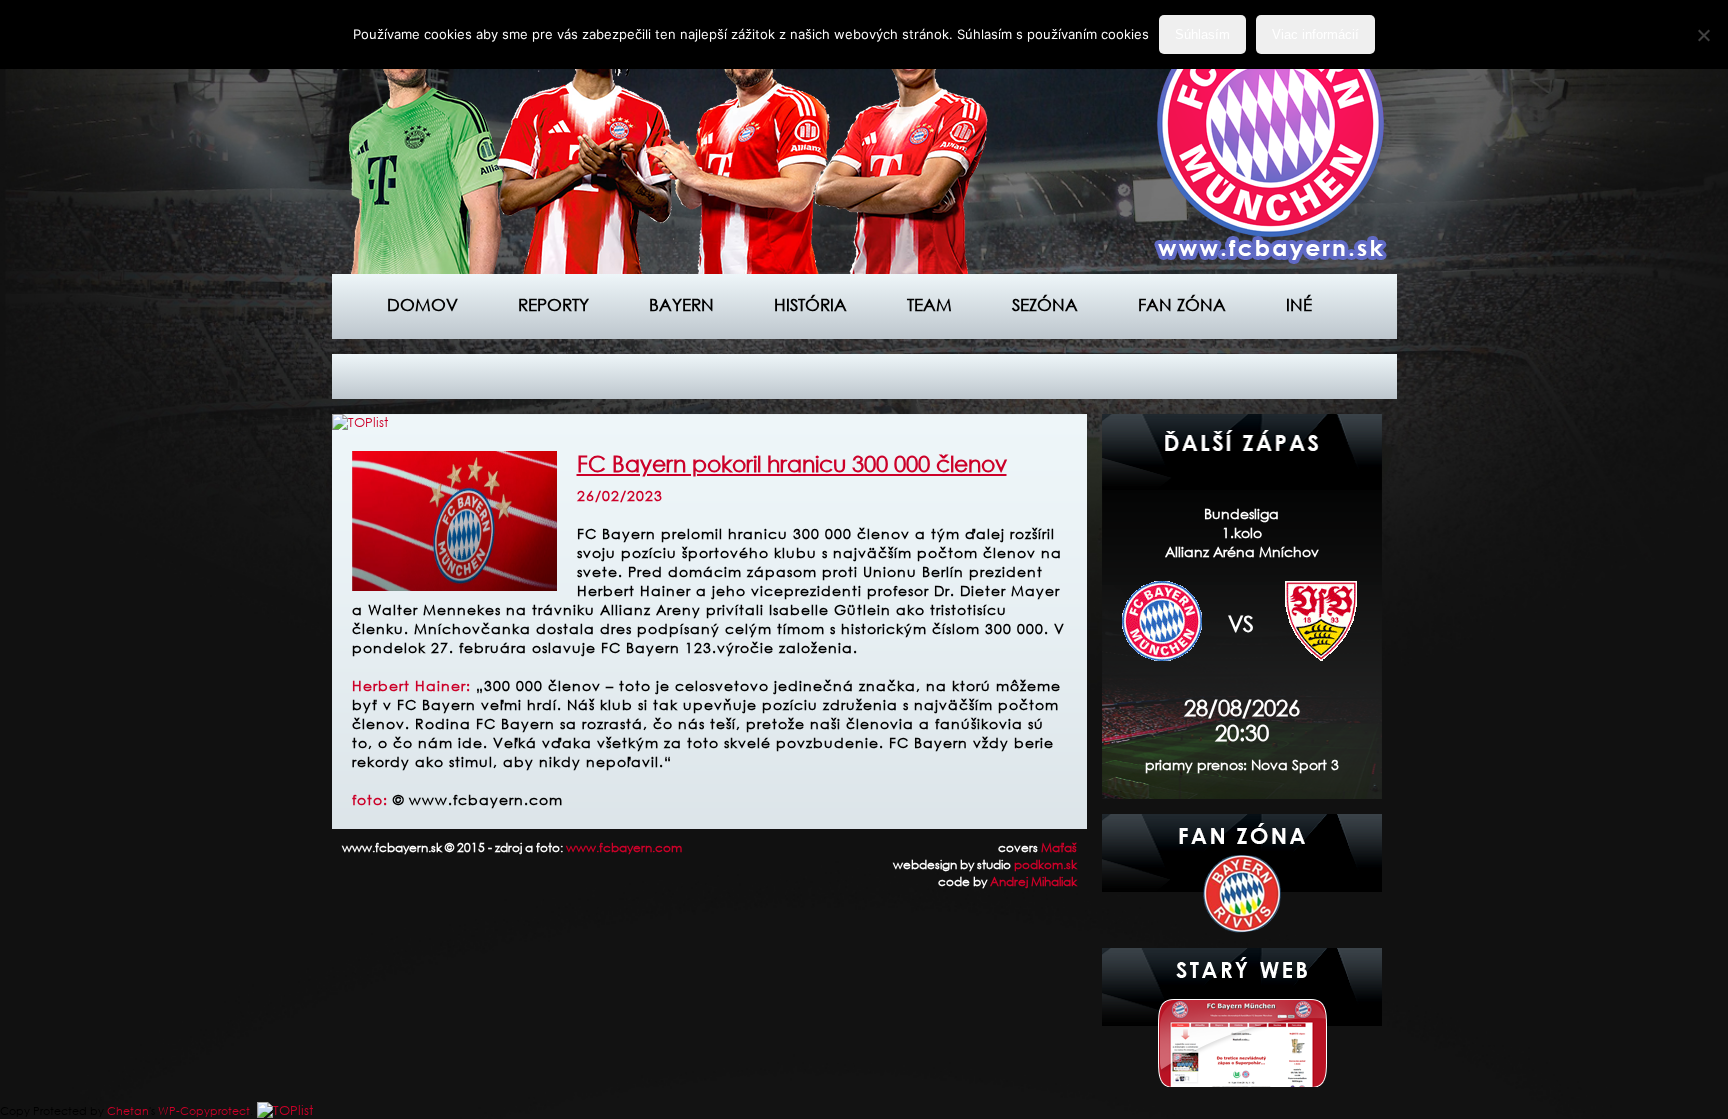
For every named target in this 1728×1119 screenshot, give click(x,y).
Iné (1299, 304)
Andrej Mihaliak (1033, 881)
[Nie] (1703, 35)
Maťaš (1059, 847)
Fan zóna (1182, 304)
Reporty (553, 304)
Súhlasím (1202, 34)
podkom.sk (1045, 864)
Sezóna (1045, 304)
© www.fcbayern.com (478, 799)
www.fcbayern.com (624, 847)
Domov (422, 304)
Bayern (681, 304)
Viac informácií (1315, 34)
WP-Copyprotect (204, 1111)
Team (929, 304)
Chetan (128, 1111)
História (810, 304)
